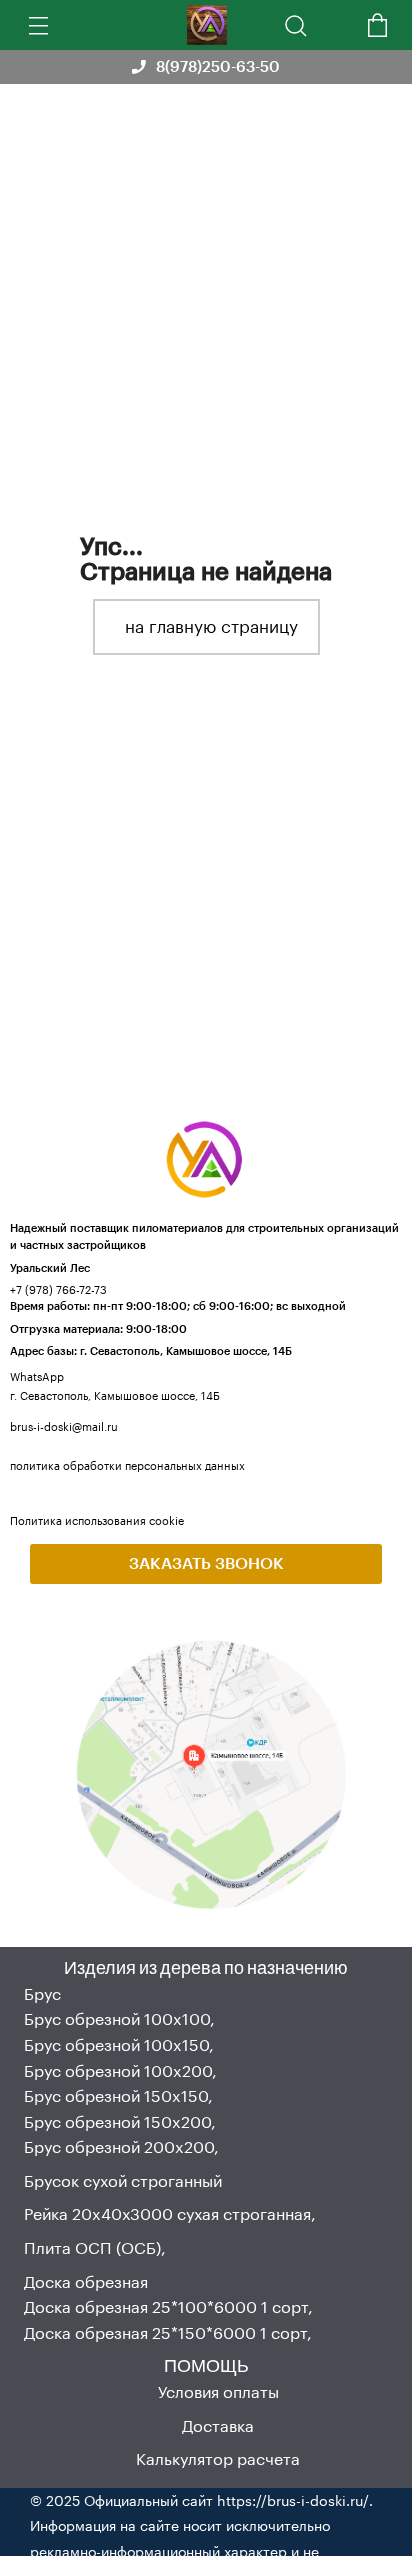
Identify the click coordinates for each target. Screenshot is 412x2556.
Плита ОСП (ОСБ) (92, 2247)
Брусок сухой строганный (123, 2180)
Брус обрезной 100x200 (118, 2070)
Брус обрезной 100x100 (117, 2018)
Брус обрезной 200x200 (119, 2146)
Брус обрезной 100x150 (116, 2044)
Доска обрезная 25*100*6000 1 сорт (166, 2306)
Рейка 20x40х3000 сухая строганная (167, 2213)
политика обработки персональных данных (127, 1465)
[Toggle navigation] (35, 25)
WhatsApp (37, 1376)
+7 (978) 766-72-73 (58, 1289)
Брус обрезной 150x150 (116, 2095)
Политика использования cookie (97, 1520)
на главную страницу (211, 626)
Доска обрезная (86, 2281)
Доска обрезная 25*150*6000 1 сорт (165, 2332)
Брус (42, 1993)
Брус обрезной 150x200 (117, 2121)
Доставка (218, 2425)
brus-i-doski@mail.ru (64, 1426)
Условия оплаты (218, 2391)
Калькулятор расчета (218, 2458)
